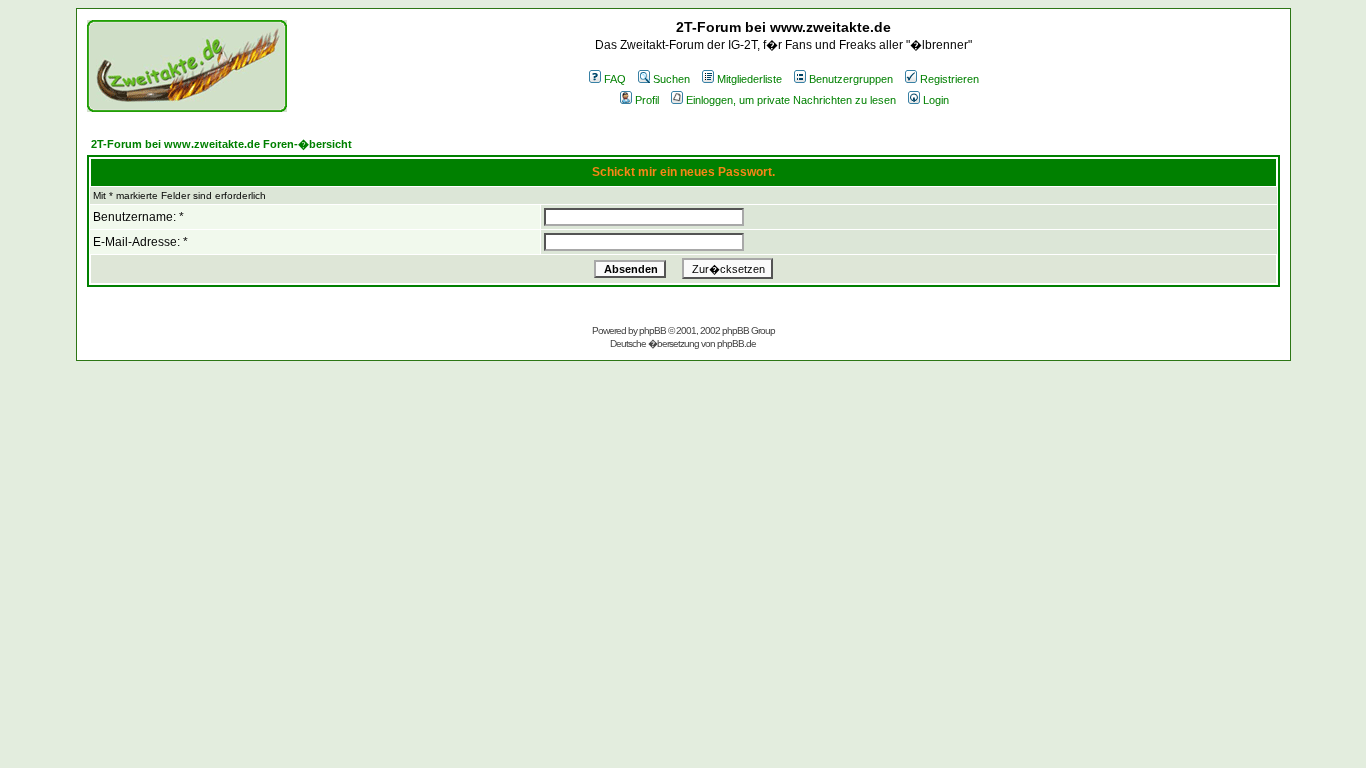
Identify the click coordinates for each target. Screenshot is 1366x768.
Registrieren (949, 79)
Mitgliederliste (749, 79)
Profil (647, 100)
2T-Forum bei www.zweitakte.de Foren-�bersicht (221, 144)
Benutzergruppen (851, 79)
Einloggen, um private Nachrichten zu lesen (791, 100)
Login (936, 100)
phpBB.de (736, 343)
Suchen (671, 79)
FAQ (615, 79)
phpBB (652, 330)
